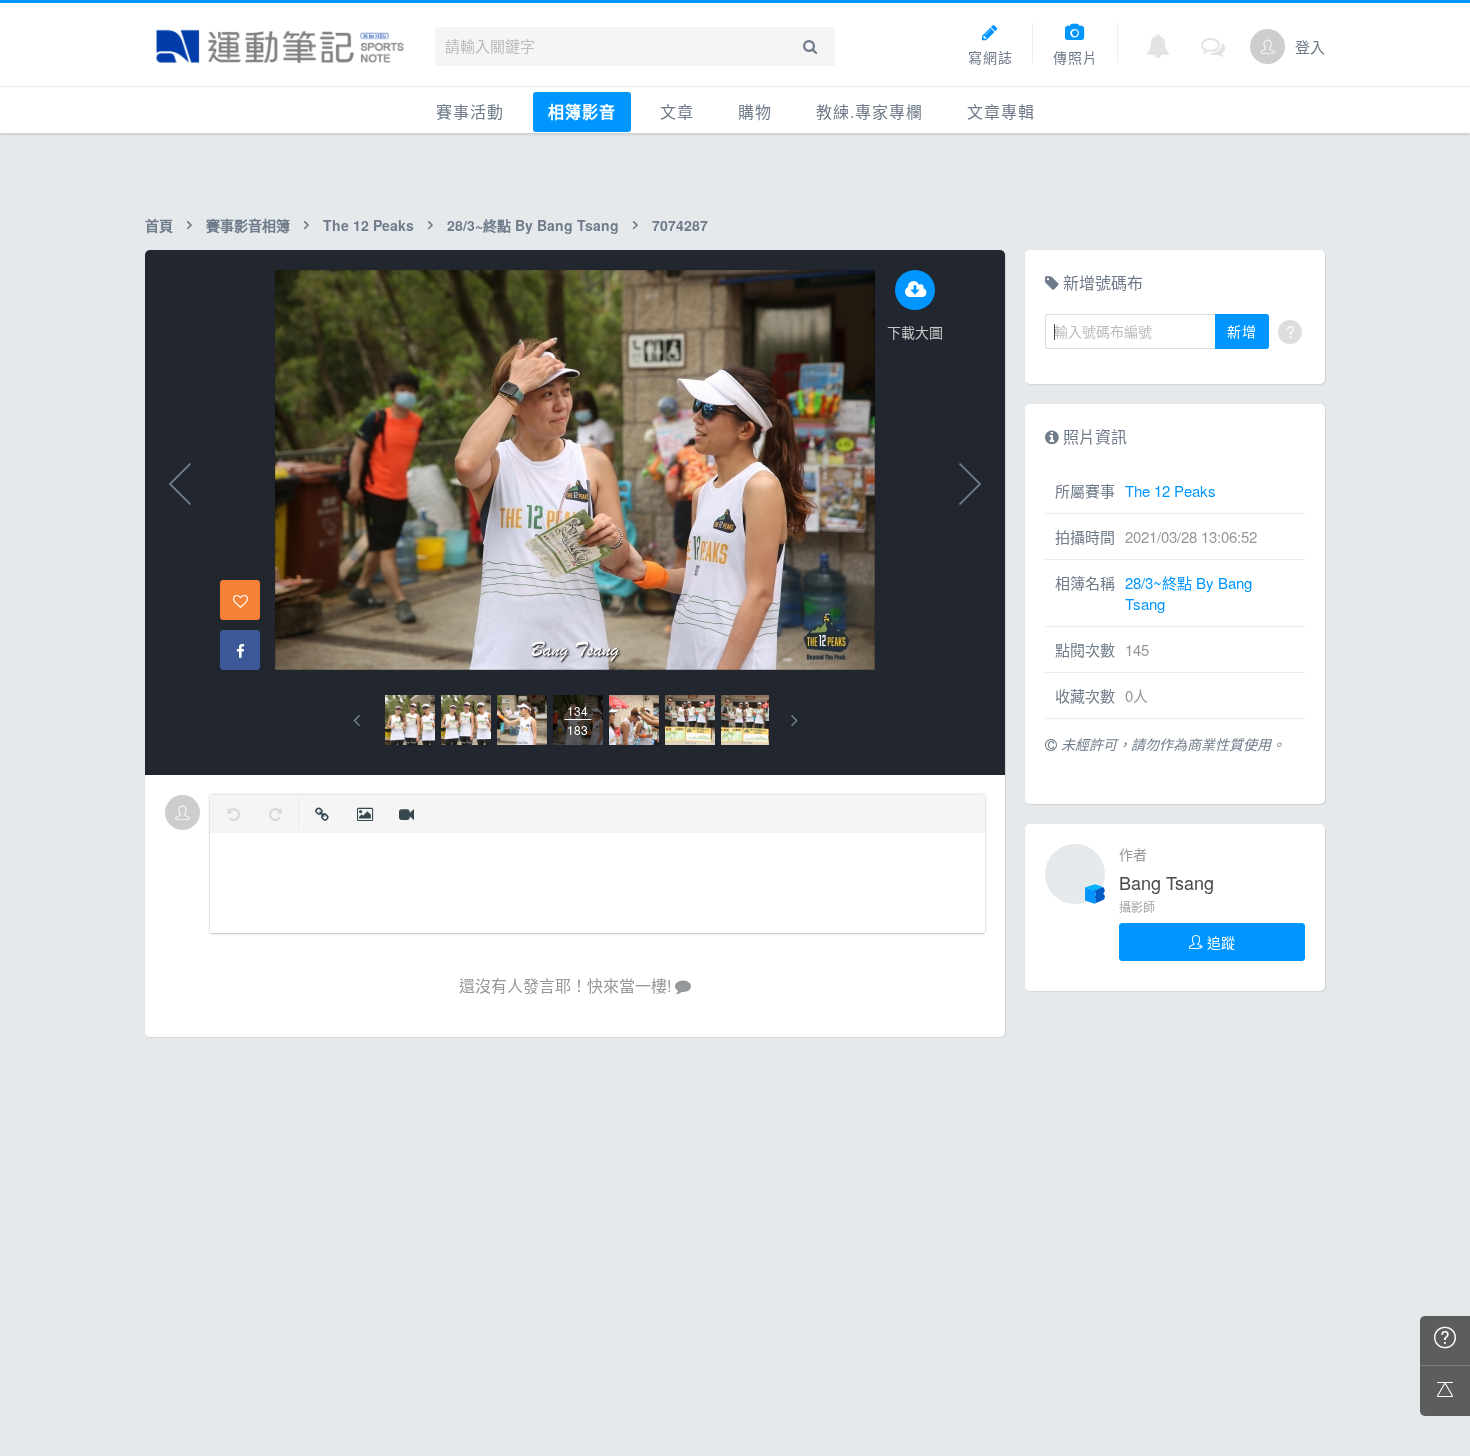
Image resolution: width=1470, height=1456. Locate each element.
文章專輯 (1001, 111)
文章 (677, 111)
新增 (1242, 331)
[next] (794, 720)
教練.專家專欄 (869, 111)
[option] (410, 720)
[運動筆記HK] (280, 46)
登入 (1310, 46)
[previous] (356, 720)
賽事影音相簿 (248, 225)
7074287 (680, 225)
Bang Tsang (1166, 882)
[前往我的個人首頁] (1267, 46)
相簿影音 (582, 111)
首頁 (159, 225)
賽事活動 (470, 111)
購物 (755, 111)
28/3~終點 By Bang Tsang (533, 225)
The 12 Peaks (368, 225)
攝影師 (1137, 906)
